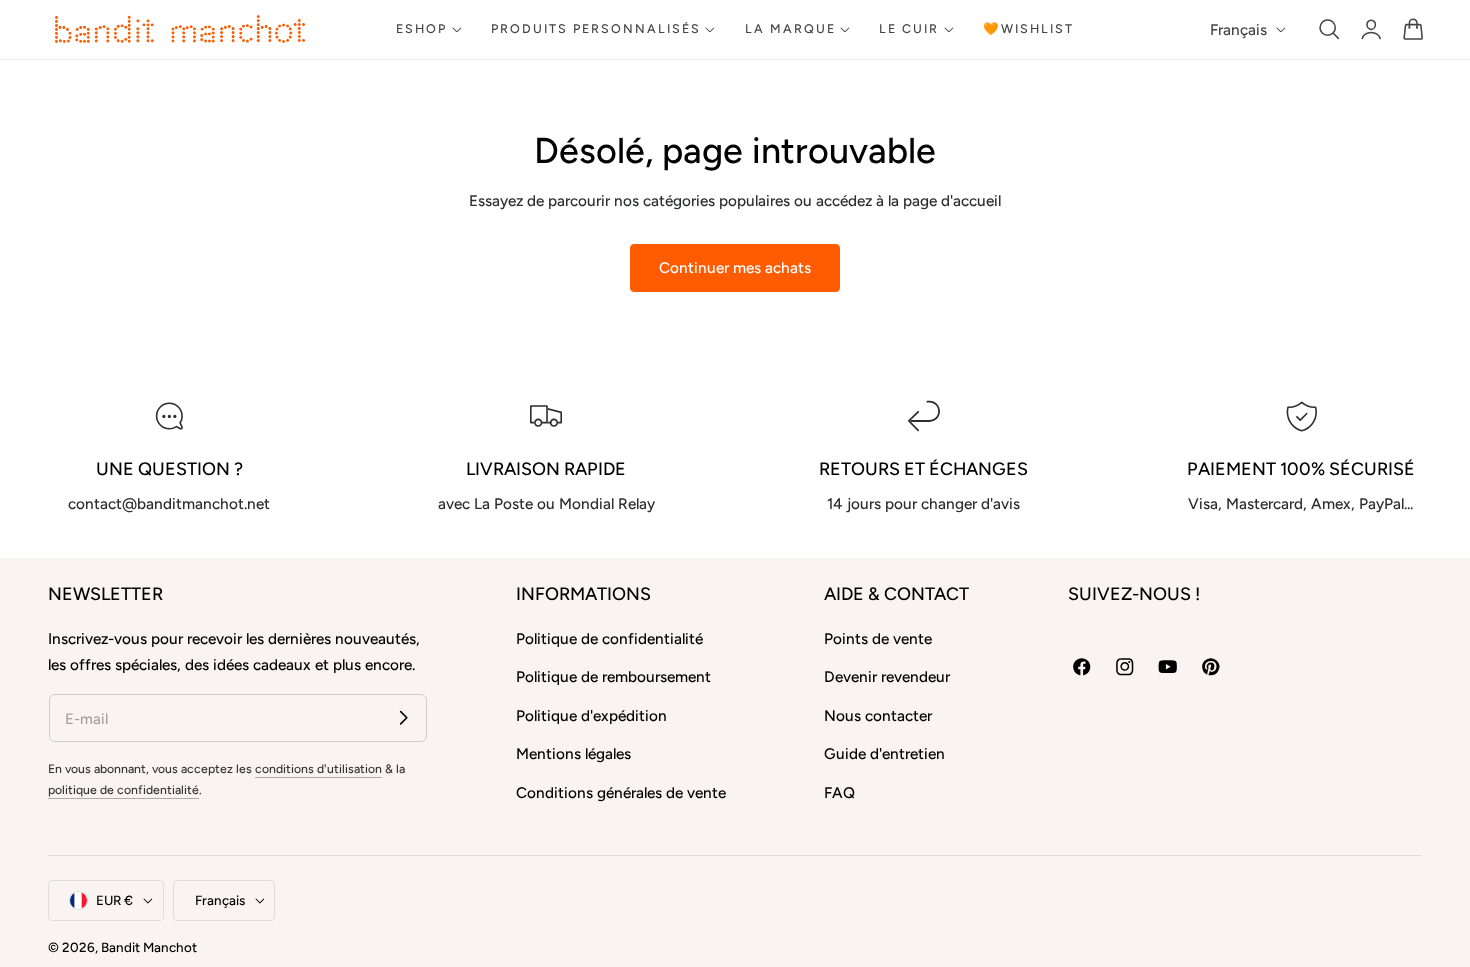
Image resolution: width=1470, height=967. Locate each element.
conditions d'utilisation (318, 768)
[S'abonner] (403, 717)
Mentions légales (573, 753)
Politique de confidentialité (609, 638)
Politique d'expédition (591, 715)
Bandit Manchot (149, 947)
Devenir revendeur (887, 676)
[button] (1329, 29)
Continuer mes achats (735, 267)
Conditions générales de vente (621, 792)
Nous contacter (878, 715)
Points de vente (878, 638)
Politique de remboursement (613, 676)
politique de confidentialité (123, 789)
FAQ (839, 792)
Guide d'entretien (884, 753)
